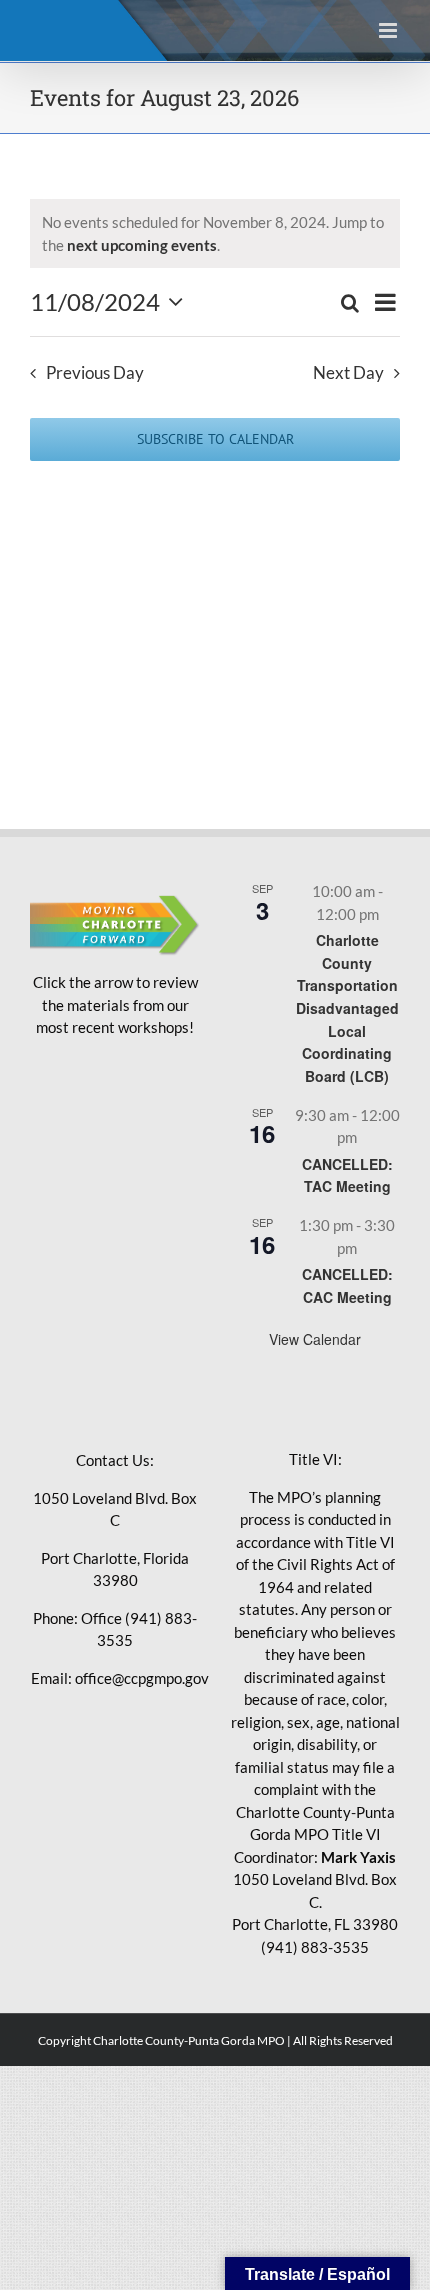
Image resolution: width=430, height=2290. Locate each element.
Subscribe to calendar (215, 439)
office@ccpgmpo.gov (142, 1678)
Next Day (348, 373)
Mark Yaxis (358, 1857)
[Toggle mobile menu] (389, 30)
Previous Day (95, 373)
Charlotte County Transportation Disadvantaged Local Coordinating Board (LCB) (347, 1008)
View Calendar (315, 1339)
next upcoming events (142, 245)
